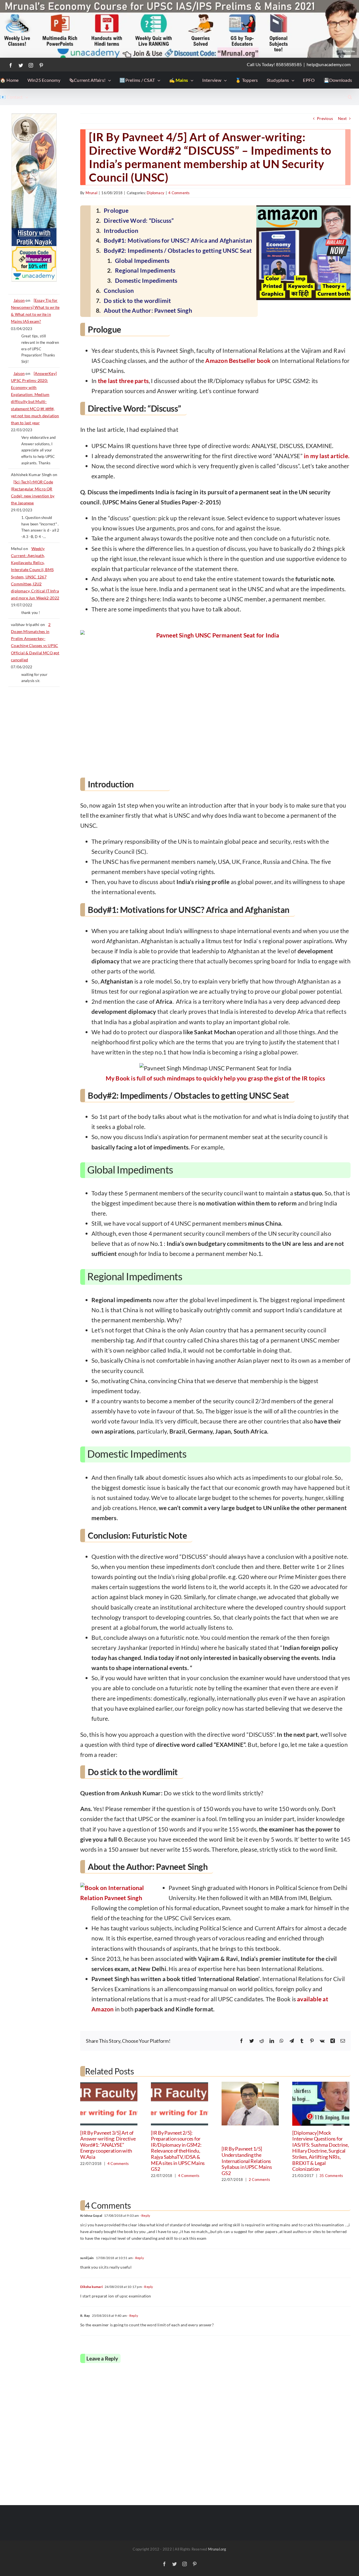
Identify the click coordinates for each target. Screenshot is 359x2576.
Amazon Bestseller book (238, 360)
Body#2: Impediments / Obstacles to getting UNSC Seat (178, 250)
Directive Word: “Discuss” (139, 220)
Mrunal (91, 193)
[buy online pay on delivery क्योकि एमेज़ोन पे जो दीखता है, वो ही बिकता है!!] (215, 701)
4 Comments (179, 193)
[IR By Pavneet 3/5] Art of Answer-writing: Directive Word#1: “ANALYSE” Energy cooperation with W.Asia (108, 2145)
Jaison (19, 300)
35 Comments (331, 2176)
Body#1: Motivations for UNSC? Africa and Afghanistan (178, 240)
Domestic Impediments (146, 280)
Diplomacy (156, 193)
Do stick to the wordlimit (137, 301)
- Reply (145, 2216)
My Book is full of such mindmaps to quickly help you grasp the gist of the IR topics (216, 1078)
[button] (350, 97)
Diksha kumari (91, 2287)
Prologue (116, 210)
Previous (325, 118)
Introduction (121, 230)
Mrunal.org (217, 2549)
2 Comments (259, 2179)
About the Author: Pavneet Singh (148, 310)
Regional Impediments (145, 270)
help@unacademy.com (329, 64)
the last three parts (123, 381)
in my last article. (327, 456)
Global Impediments (142, 260)
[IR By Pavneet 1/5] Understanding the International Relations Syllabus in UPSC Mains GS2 (247, 2161)
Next (342, 118)
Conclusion (119, 290)
